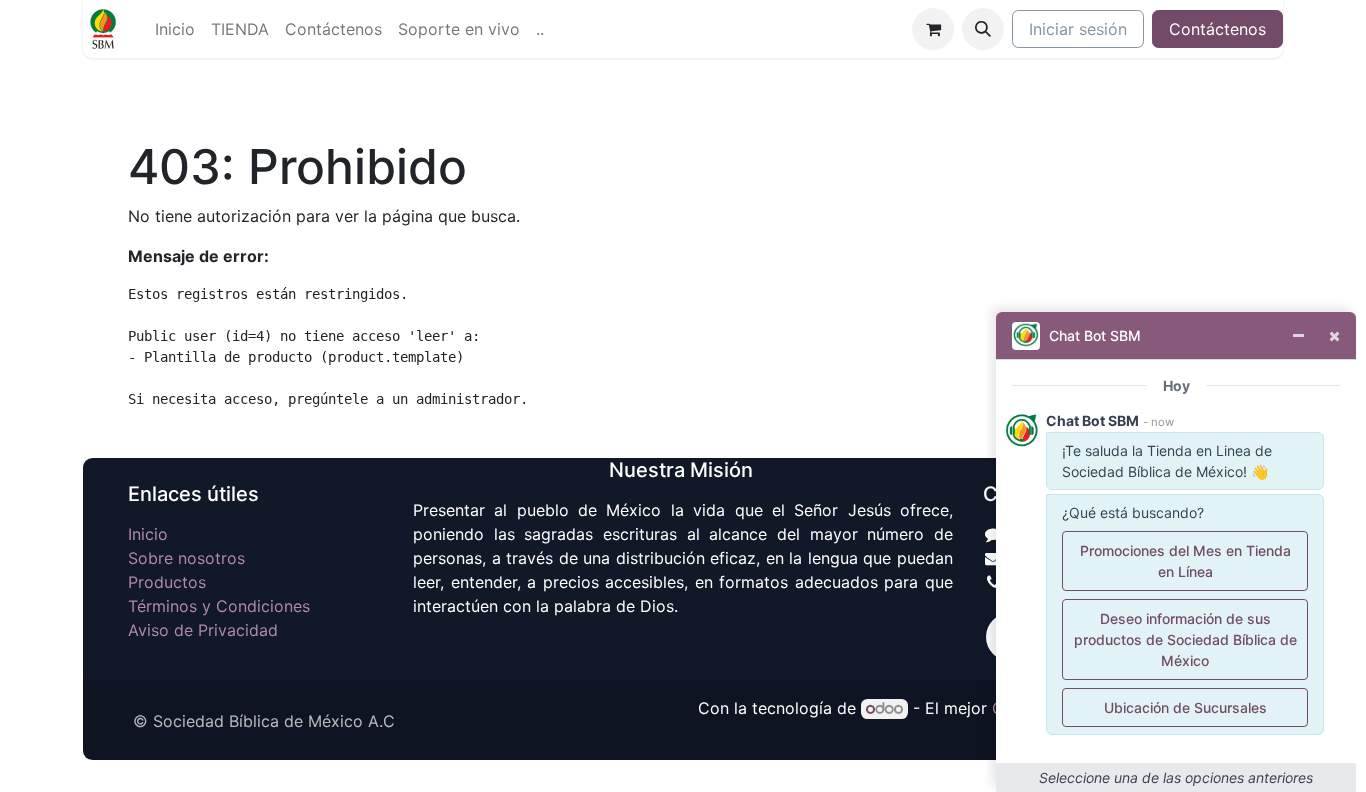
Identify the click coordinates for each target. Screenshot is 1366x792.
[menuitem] (175, 29)
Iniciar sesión (1078, 29)
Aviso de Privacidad (203, 630)
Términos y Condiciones (219, 606)
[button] (983, 29)
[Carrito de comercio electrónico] (933, 29)
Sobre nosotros (186, 558)
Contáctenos (1217, 29)
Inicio (148, 534)
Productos (167, 582)
